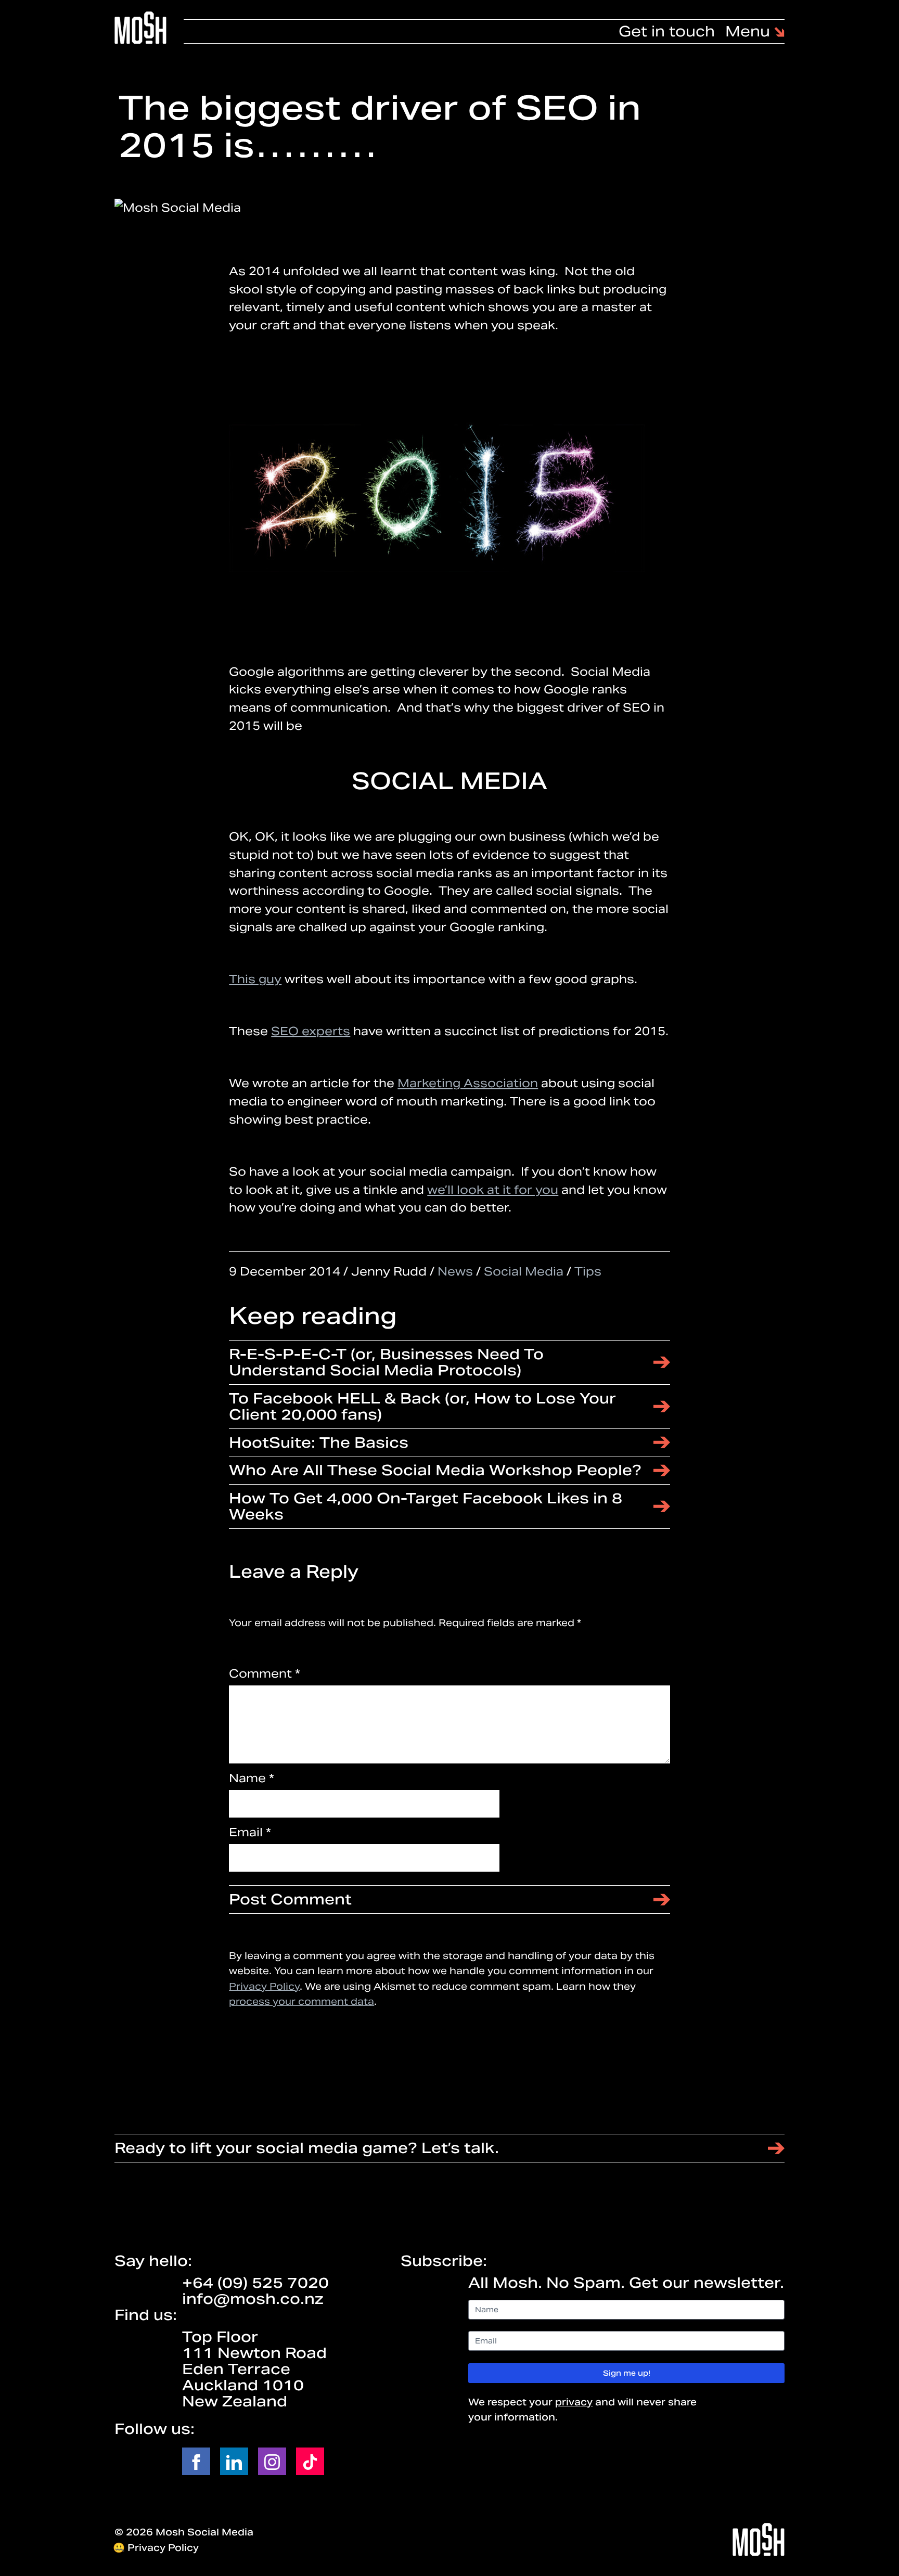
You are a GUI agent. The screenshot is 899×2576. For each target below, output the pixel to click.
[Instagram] (272, 2461)
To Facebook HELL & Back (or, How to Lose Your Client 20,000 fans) (422, 1406)
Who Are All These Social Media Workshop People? (435, 1470)
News (455, 1271)
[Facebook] (196, 2461)
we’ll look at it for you (493, 1190)
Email (250, 1832)
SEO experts (311, 1031)
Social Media (524, 1271)
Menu (750, 31)
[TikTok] (310, 2461)
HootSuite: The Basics (319, 1442)
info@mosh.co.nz (253, 2299)
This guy (255, 979)
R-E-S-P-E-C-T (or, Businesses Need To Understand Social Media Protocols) (386, 1362)
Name (252, 1778)
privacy (574, 2402)
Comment (265, 1673)
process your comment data (301, 2002)
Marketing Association (468, 1083)
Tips (588, 1271)
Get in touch (667, 31)
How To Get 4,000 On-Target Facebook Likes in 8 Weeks (426, 1506)
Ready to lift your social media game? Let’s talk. (307, 2148)
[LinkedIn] (234, 2461)
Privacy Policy (264, 1986)
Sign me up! (627, 2373)
